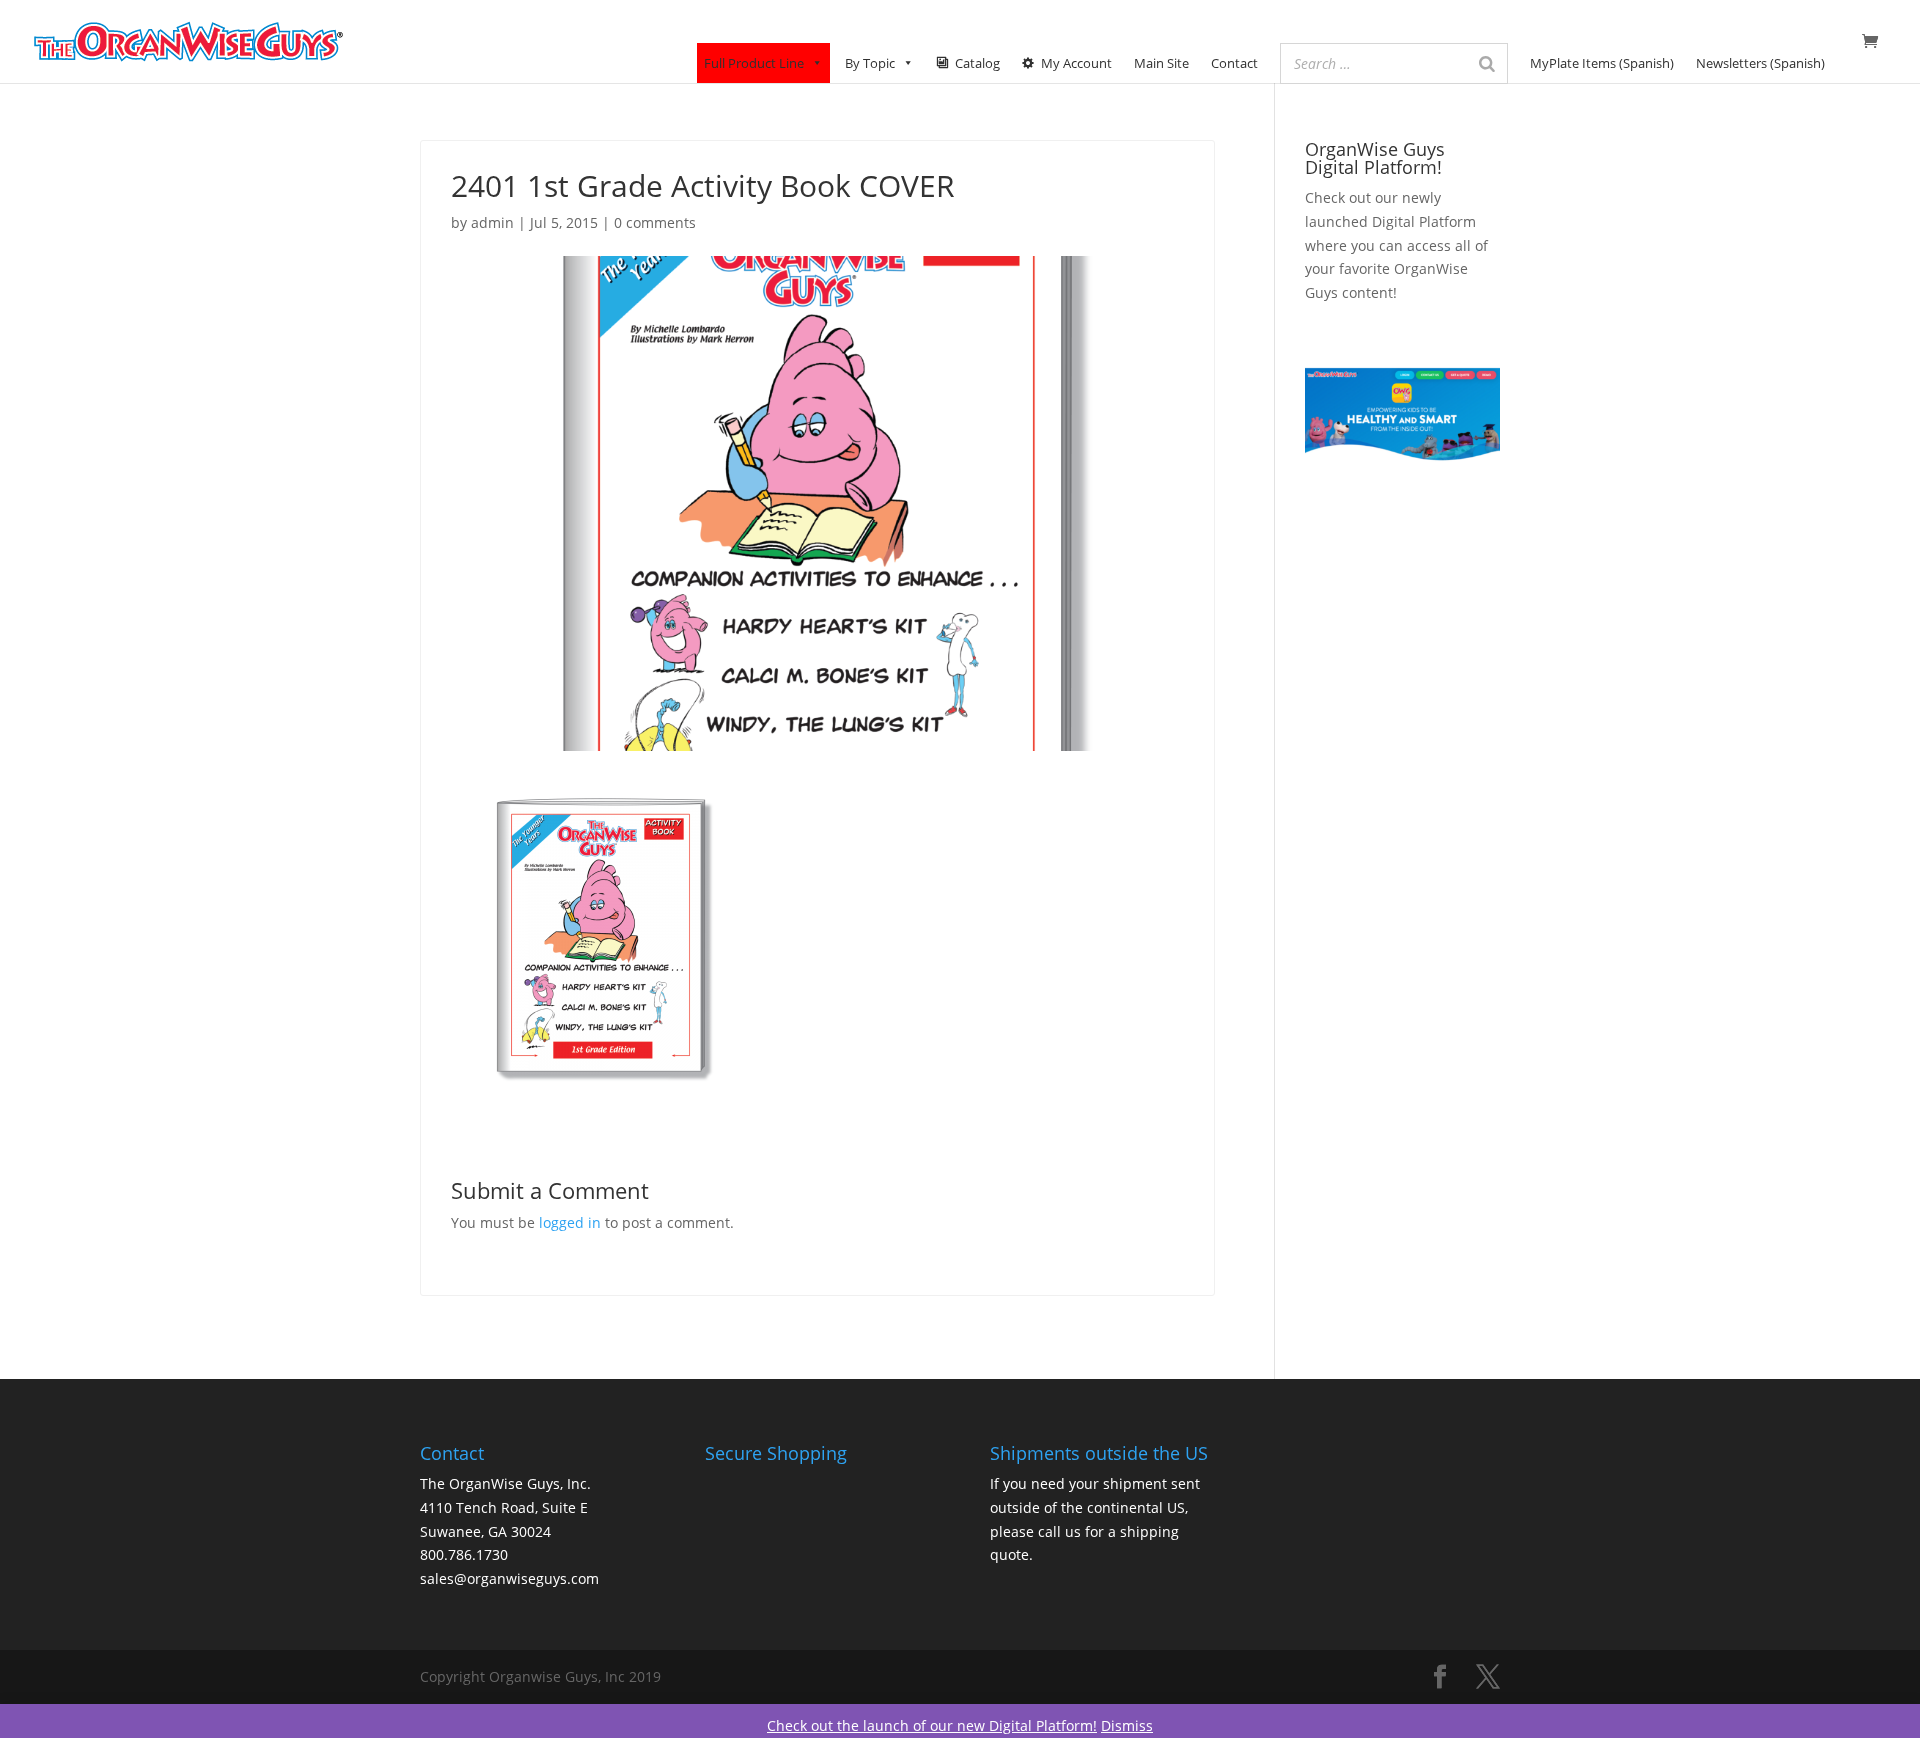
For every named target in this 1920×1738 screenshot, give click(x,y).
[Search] (1487, 63)
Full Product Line (754, 63)
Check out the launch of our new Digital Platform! (932, 1725)
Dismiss (1127, 1725)
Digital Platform (1424, 221)
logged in (570, 1222)
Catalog (977, 63)
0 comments (655, 222)
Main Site (1161, 63)
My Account (1076, 63)
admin (492, 222)
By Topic (870, 63)
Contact (1234, 63)
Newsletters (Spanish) (1760, 63)
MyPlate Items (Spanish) (1602, 63)
